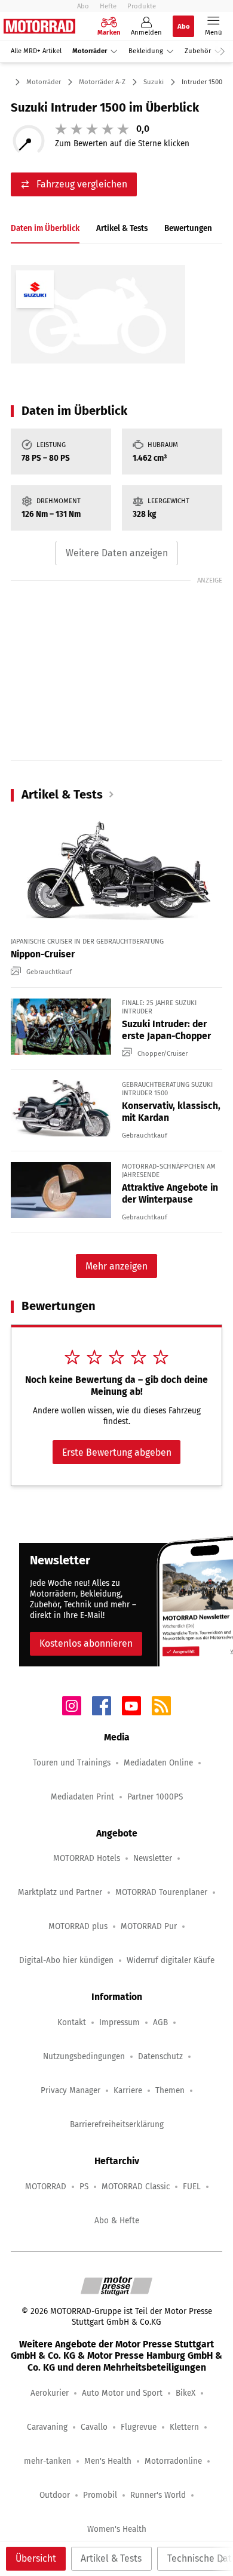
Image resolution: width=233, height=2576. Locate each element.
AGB (160, 2022)
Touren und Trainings (72, 1763)
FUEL (192, 2187)
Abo (83, 6)
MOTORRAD (46, 2187)
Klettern (184, 2427)
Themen (170, 2090)
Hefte (108, 6)
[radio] (61, 129)
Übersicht (36, 2558)
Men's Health (108, 2461)
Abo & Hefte (117, 2221)
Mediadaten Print (82, 1797)
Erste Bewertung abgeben (117, 1452)
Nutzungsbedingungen (84, 2056)
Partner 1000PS (155, 1797)
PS (84, 2187)
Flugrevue (139, 2427)
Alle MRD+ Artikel (36, 51)
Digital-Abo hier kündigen (66, 1960)
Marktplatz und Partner (60, 1892)
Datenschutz (160, 2056)
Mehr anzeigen (116, 1266)
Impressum (119, 2022)
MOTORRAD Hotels (87, 1858)
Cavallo (94, 2427)
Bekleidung (146, 51)
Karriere (128, 2090)
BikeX (186, 2393)
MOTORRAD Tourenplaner (161, 1892)
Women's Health (117, 2529)
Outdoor (55, 2495)
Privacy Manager (70, 2090)
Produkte (142, 6)
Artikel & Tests (111, 2558)
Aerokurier (50, 2393)
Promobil (100, 2495)
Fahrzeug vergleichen (82, 184)
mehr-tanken (47, 2461)
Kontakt (72, 2022)
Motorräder (90, 51)
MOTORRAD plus (78, 1926)
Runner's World (158, 2495)
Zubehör (198, 51)
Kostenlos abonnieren (86, 1643)
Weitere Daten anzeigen (117, 553)
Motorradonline (173, 2461)
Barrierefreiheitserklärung (117, 2124)
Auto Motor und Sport (122, 2393)
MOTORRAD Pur (149, 1926)
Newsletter (153, 1858)
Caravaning (47, 2427)
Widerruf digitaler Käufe (171, 1960)
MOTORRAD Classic (136, 2187)
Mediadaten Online (158, 1763)
